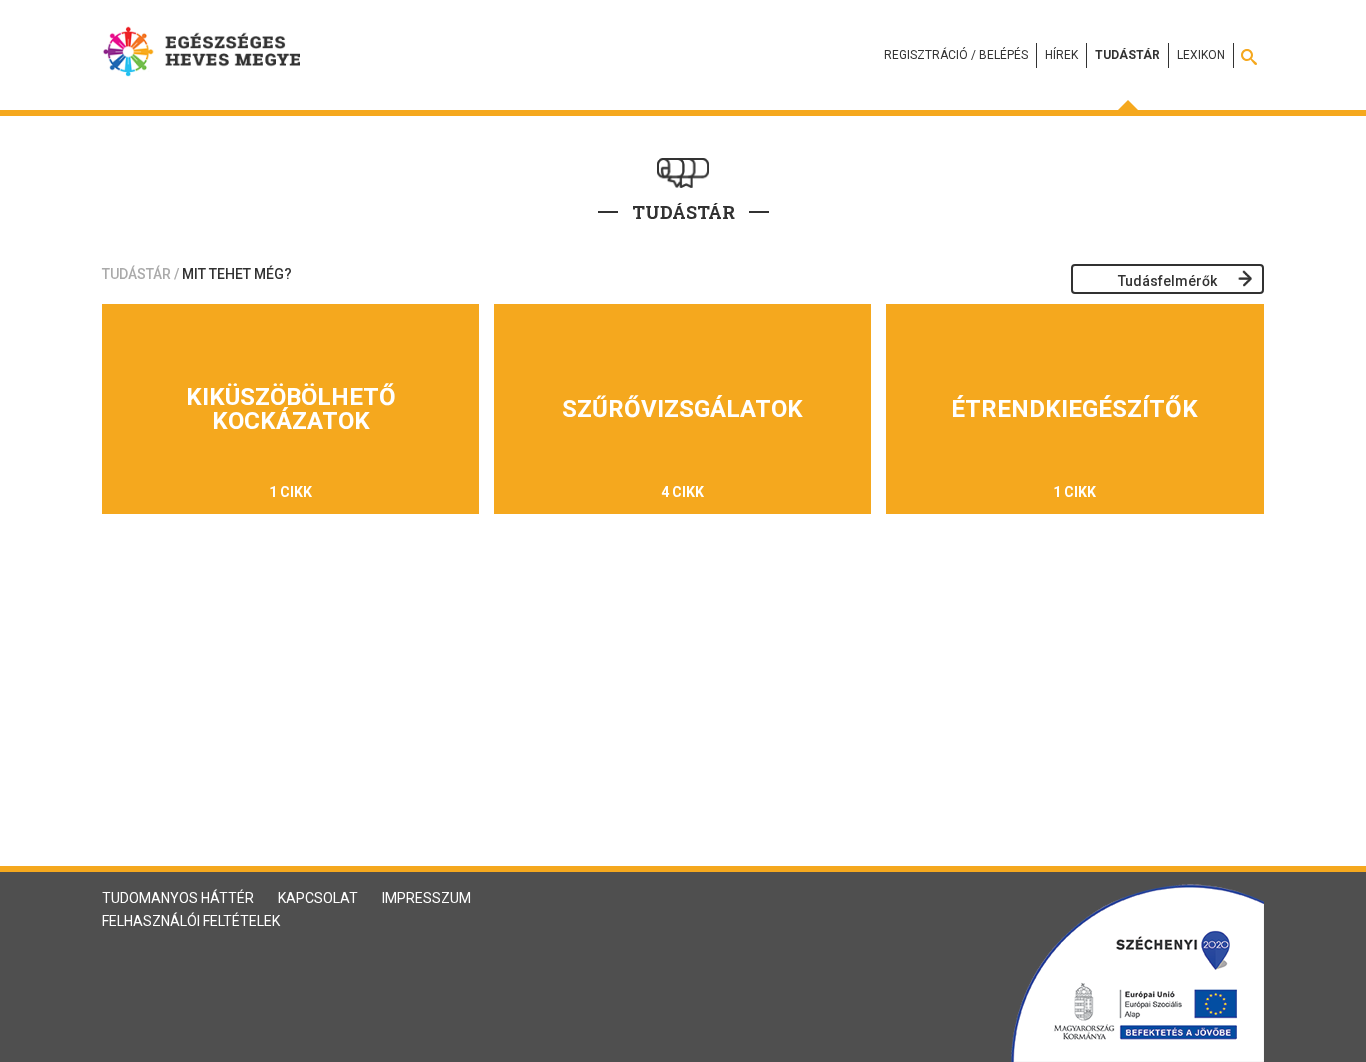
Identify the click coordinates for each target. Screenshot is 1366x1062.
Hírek (1061, 55)
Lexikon (1201, 55)
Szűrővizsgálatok (682, 409)
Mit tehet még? (237, 274)
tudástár (136, 274)
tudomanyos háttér (178, 898)
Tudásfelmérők (1167, 281)
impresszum (426, 898)
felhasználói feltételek (191, 921)
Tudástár (1127, 55)
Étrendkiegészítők (1074, 409)
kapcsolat (318, 898)
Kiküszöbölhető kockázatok (291, 409)
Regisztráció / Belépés (956, 55)
